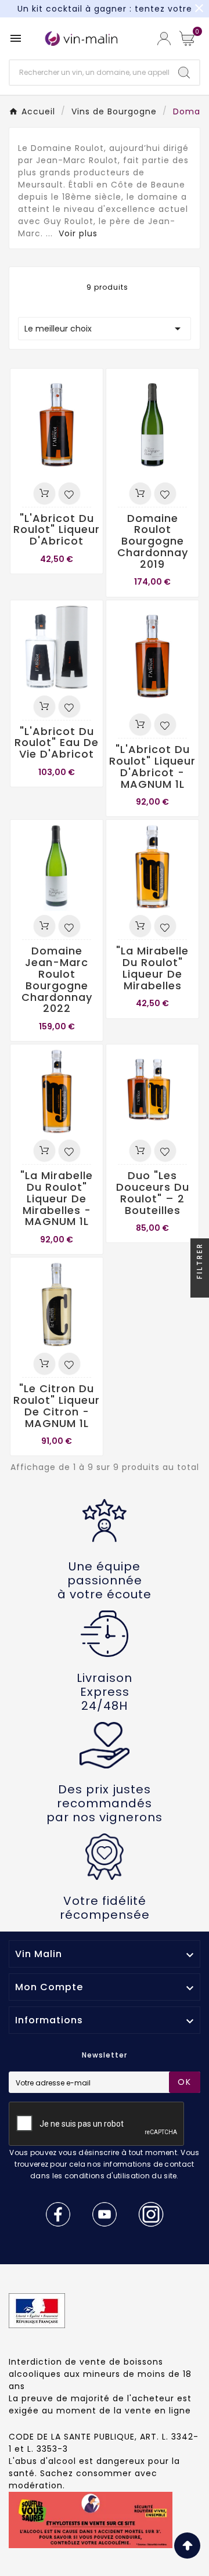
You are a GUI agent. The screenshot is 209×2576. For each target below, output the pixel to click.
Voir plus (78, 233)
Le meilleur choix (105, 329)
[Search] (184, 73)
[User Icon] (164, 39)
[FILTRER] (200, 1288)
